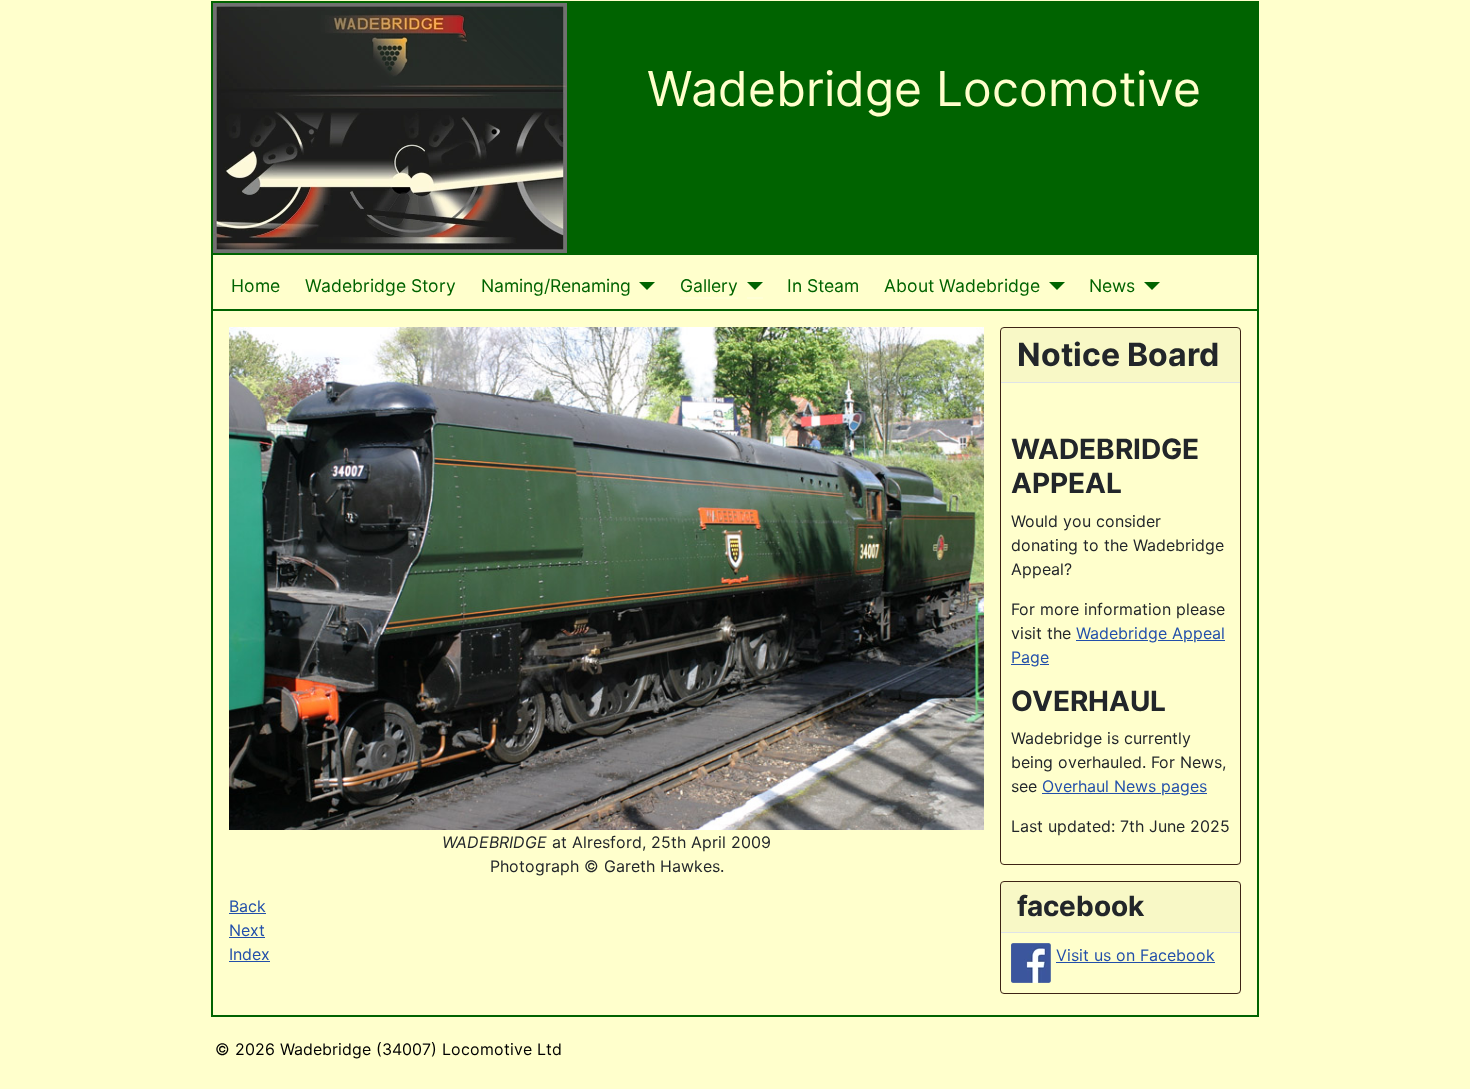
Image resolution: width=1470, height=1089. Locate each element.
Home (255, 285)
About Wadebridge (962, 285)
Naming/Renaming (556, 285)
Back (247, 906)
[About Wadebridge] (1052, 286)
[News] (1147, 286)
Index (249, 954)
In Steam (823, 285)
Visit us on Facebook (1135, 955)
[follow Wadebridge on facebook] (1031, 961)
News (1112, 285)
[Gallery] (750, 286)
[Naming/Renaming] (643, 286)
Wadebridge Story (380, 285)
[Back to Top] (1435, 1052)
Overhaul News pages (1124, 786)
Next (247, 930)
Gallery (709, 285)
